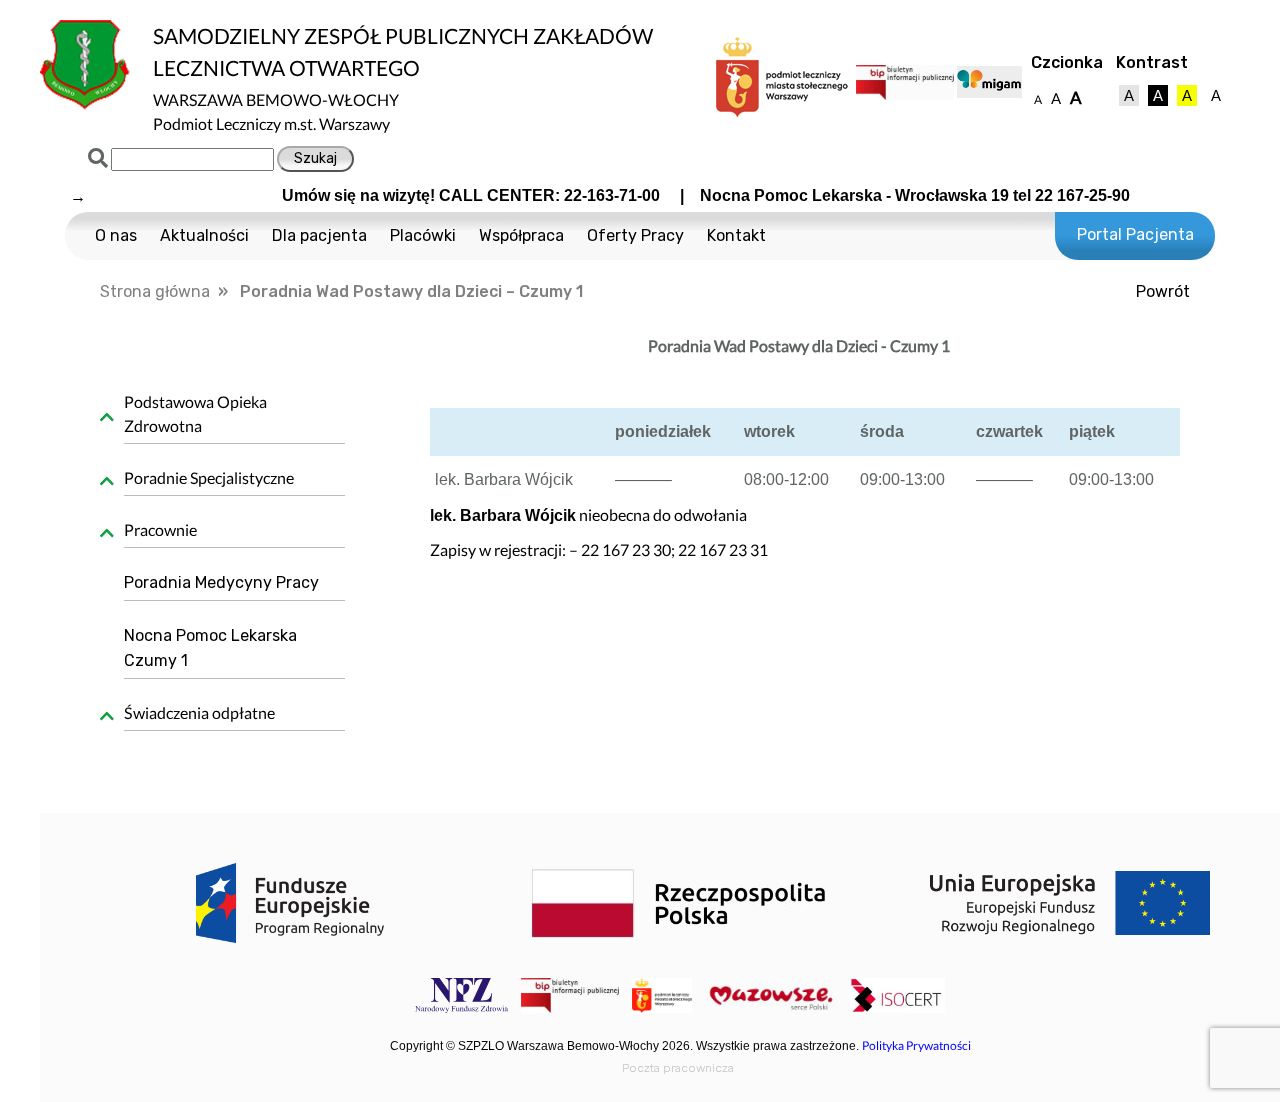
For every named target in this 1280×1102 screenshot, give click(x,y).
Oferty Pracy (635, 235)
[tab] (227, 417)
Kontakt (736, 235)
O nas (116, 235)
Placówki (423, 235)
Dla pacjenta (319, 235)
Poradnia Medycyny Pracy (221, 582)
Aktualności (204, 235)
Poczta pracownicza (678, 1068)
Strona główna (155, 291)
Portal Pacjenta (1135, 234)
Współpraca (521, 235)
